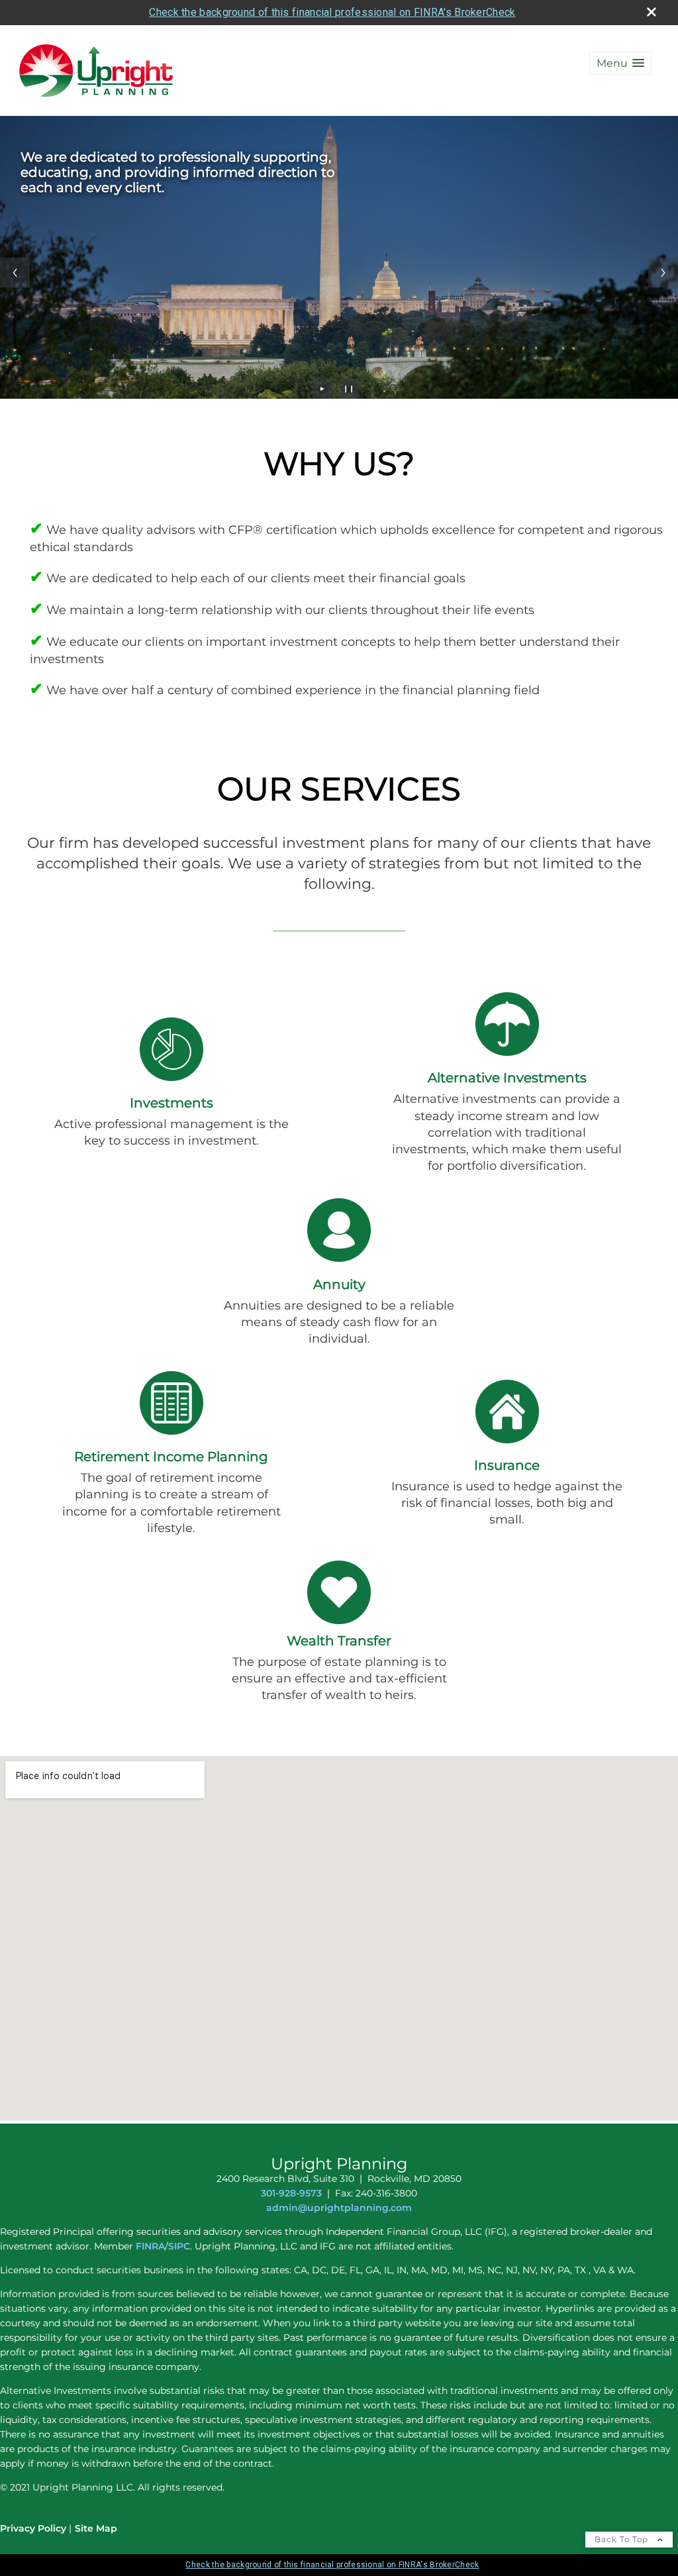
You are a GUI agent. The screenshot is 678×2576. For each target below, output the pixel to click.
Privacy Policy (33, 2528)
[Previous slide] (15, 273)
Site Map (96, 2528)
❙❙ (349, 388)
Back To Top (623, 2539)
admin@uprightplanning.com (339, 2208)
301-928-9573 (291, 2193)
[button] (620, 63)
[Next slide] (663, 273)
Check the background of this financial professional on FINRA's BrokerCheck (332, 12)
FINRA (149, 2246)
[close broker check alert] (652, 12)
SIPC (179, 2246)
